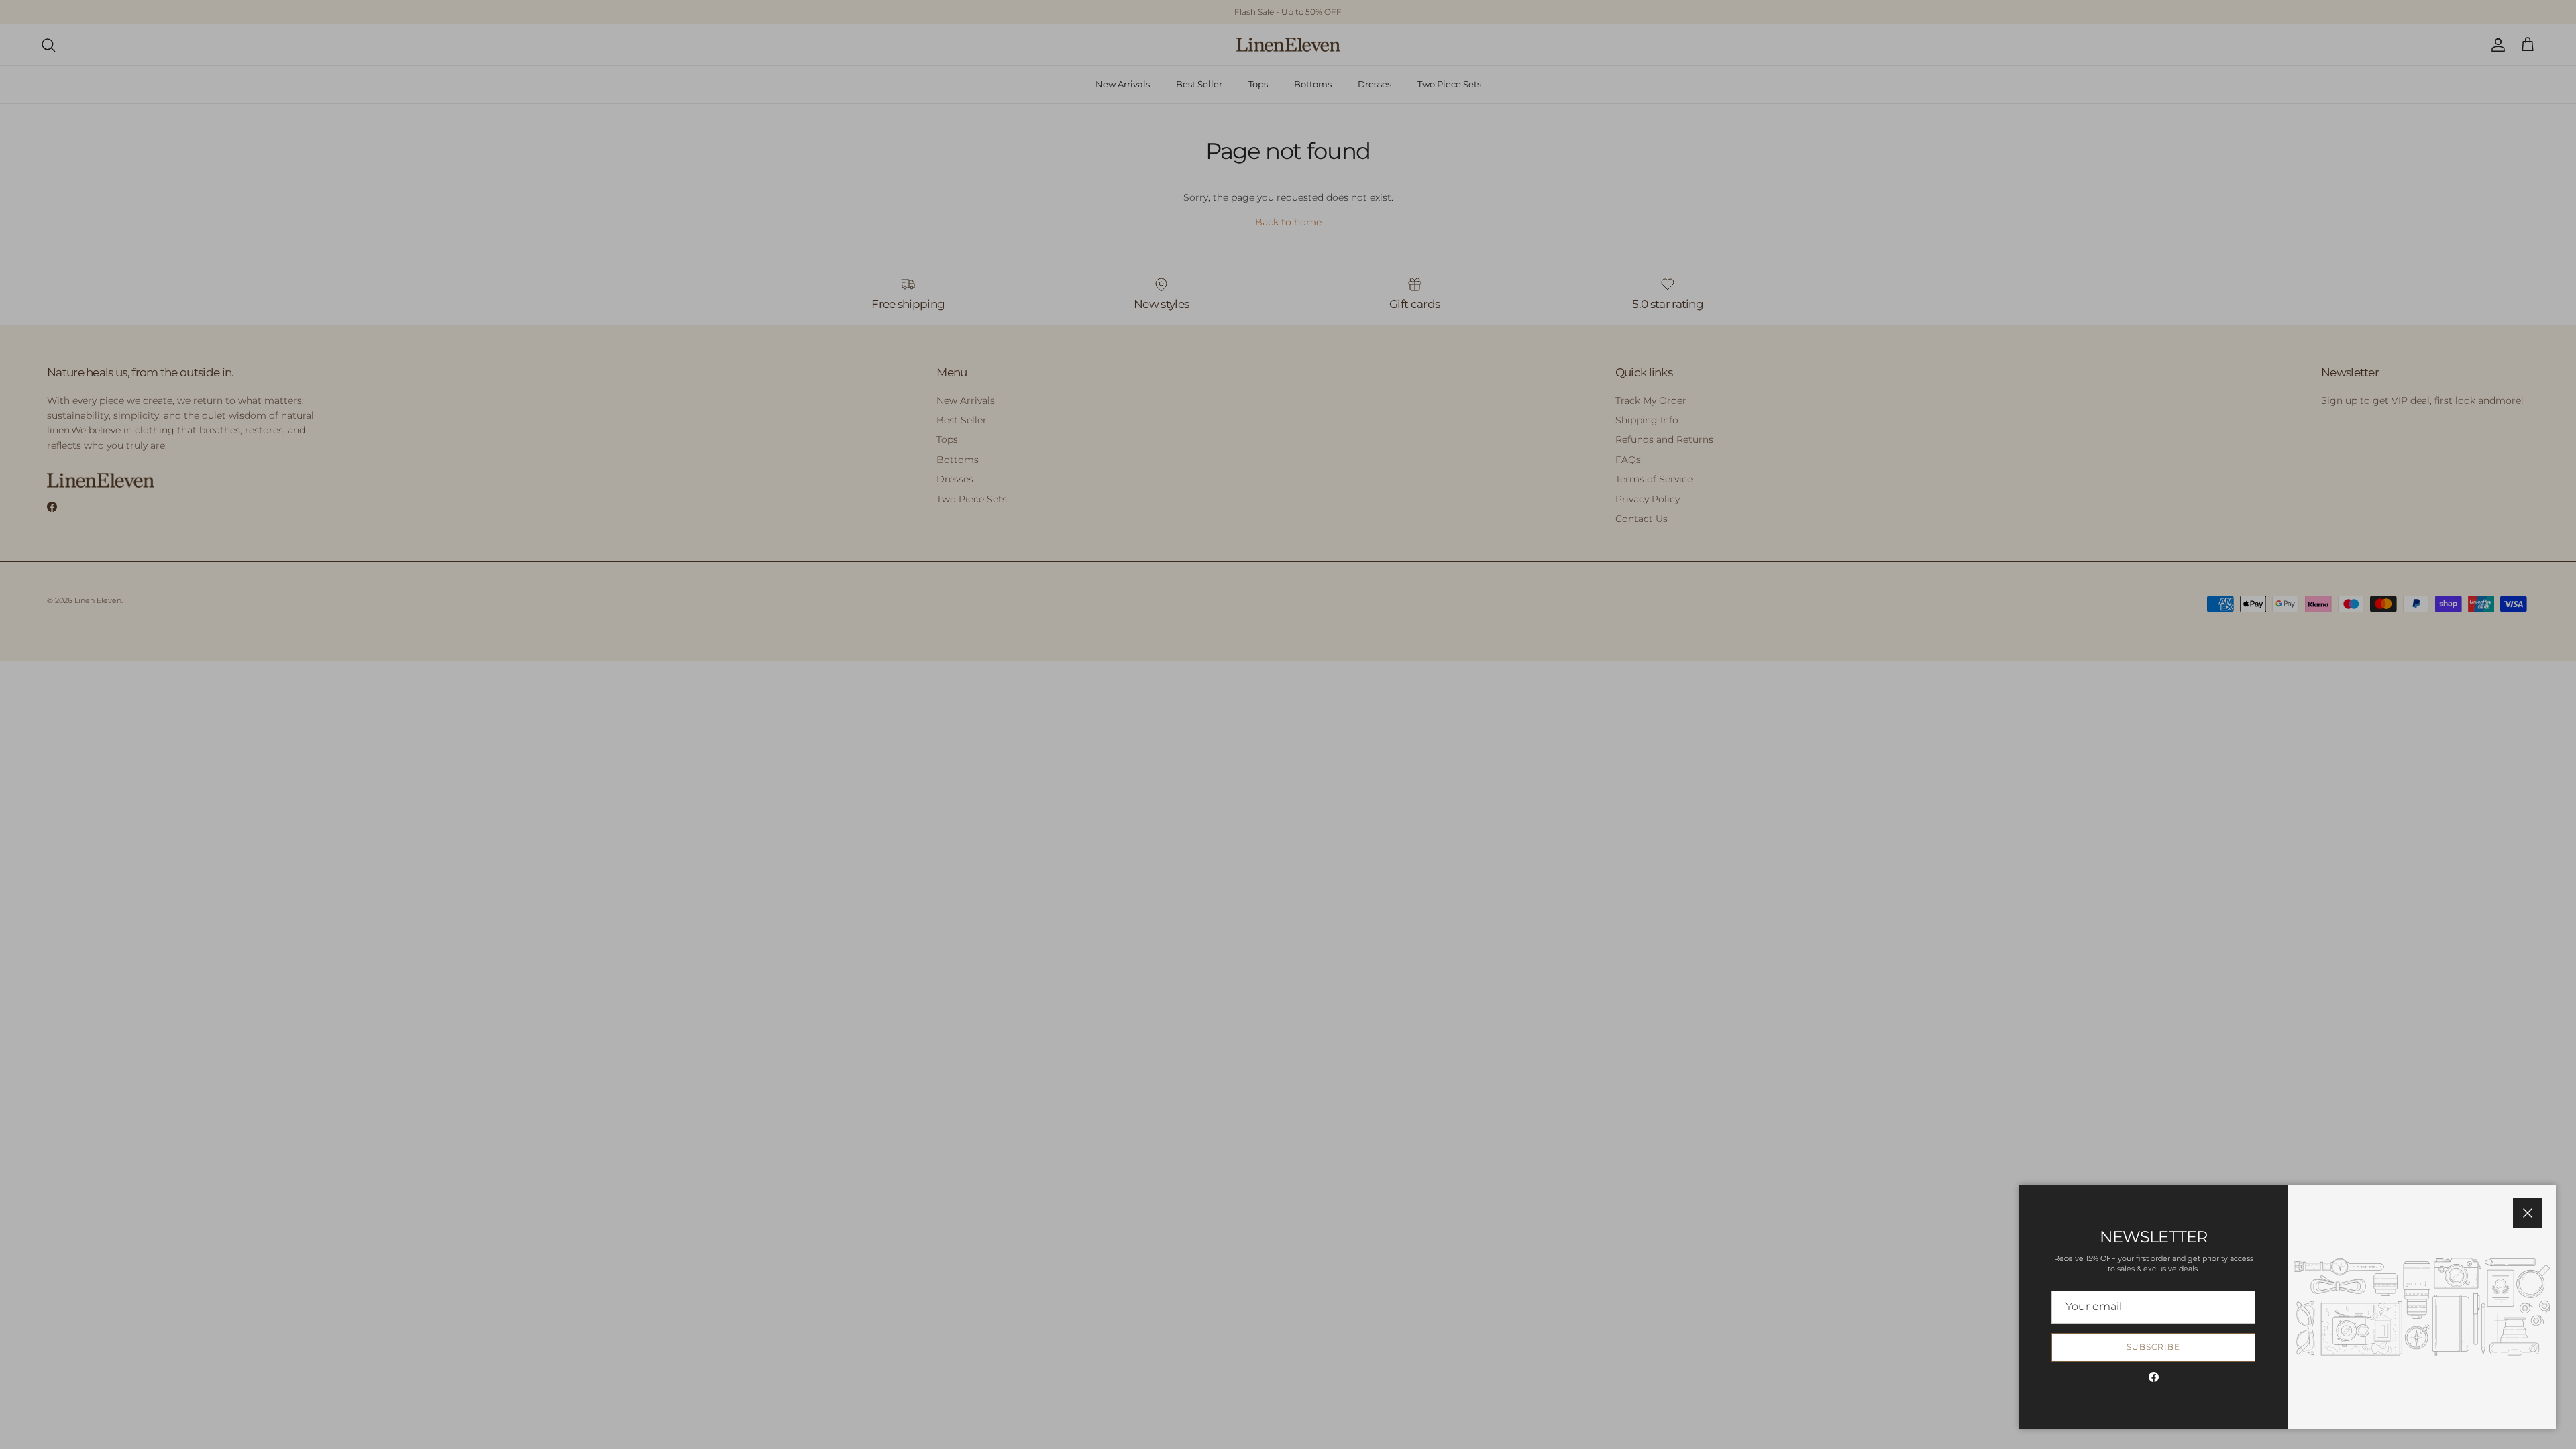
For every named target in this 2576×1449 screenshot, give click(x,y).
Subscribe (2153, 1347)
